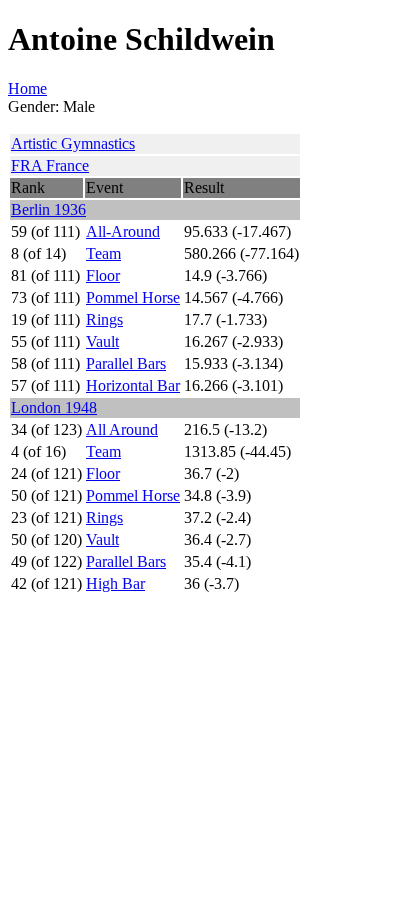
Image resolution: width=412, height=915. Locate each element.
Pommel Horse (133, 297)
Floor (103, 275)
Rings (104, 319)
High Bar (115, 583)
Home (27, 88)
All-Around (123, 231)
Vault (102, 341)
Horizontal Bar (133, 385)
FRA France (50, 165)
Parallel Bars (126, 363)
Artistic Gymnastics (73, 143)
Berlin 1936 (48, 209)
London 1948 (54, 407)
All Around (122, 429)
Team (103, 253)
